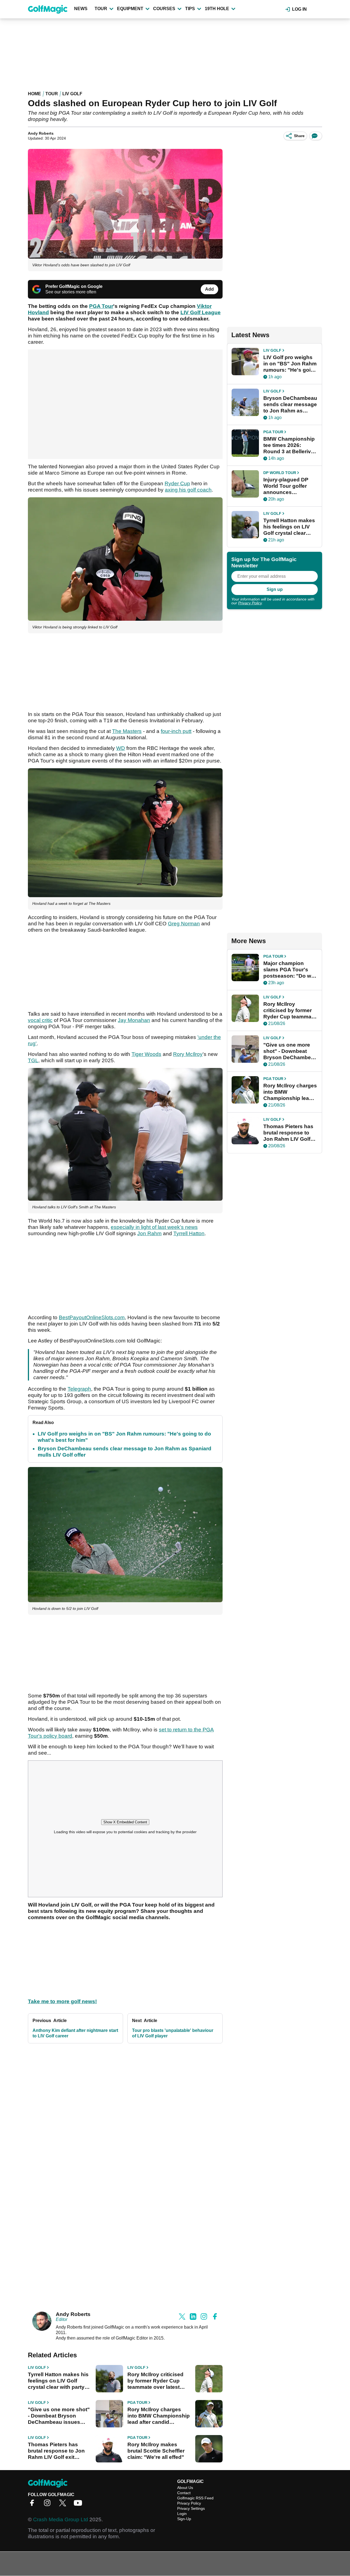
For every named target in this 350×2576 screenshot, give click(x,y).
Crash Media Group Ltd (61, 2519)
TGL (33, 1060)
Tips (190, 9)
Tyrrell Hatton (189, 1233)
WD (121, 748)
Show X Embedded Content (125, 1822)
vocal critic (40, 1020)
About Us (185, 2488)
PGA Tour (137, 2402)
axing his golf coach (188, 490)
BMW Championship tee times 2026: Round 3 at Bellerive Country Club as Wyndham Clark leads (289, 445)
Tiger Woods (146, 1054)
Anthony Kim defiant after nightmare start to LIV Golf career (75, 2033)
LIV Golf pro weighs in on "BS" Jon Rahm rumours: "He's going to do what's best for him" (290, 364)
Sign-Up (184, 2519)
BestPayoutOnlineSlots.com (92, 1317)
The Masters (127, 731)
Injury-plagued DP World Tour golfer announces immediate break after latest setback (287, 486)
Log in (299, 9)
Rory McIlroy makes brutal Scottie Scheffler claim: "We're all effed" (156, 2451)
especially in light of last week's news (154, 1227)
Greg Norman (184, 924)
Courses (164, 9)
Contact (184, 2493)
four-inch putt (176, 731)
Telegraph (79, 1389)
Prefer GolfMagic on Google (74, 286)
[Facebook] (33, 2505)
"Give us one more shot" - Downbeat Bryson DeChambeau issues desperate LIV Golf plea (59, 2416)
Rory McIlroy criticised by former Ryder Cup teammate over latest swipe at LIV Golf (155, 2381)
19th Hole (217, 9)
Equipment (130, 9)
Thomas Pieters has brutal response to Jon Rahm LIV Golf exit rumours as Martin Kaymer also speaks (56, 2451)
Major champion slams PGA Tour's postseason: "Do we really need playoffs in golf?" (289, 970)
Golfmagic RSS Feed (195, 2498)
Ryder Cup (177, 483)
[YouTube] (79, 2505)
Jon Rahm (149, 1233)
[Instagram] (49, 2505)
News (81, 9)
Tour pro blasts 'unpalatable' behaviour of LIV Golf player (173, 2033)
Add (209, 289)
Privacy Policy (250, 603)
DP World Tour (280, 473)
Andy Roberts (41, 133)
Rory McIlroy (188, 1054)
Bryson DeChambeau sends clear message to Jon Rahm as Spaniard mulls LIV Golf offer (290, 405)
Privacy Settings (191, 2508)
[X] (64, 2505)
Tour (101, 9)
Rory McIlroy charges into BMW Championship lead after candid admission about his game (159, 2416)
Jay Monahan (134, 1020)
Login (182, 2514)
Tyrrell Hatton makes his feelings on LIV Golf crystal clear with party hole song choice (58, 2381)
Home (34, 94)
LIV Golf (72, 94)
